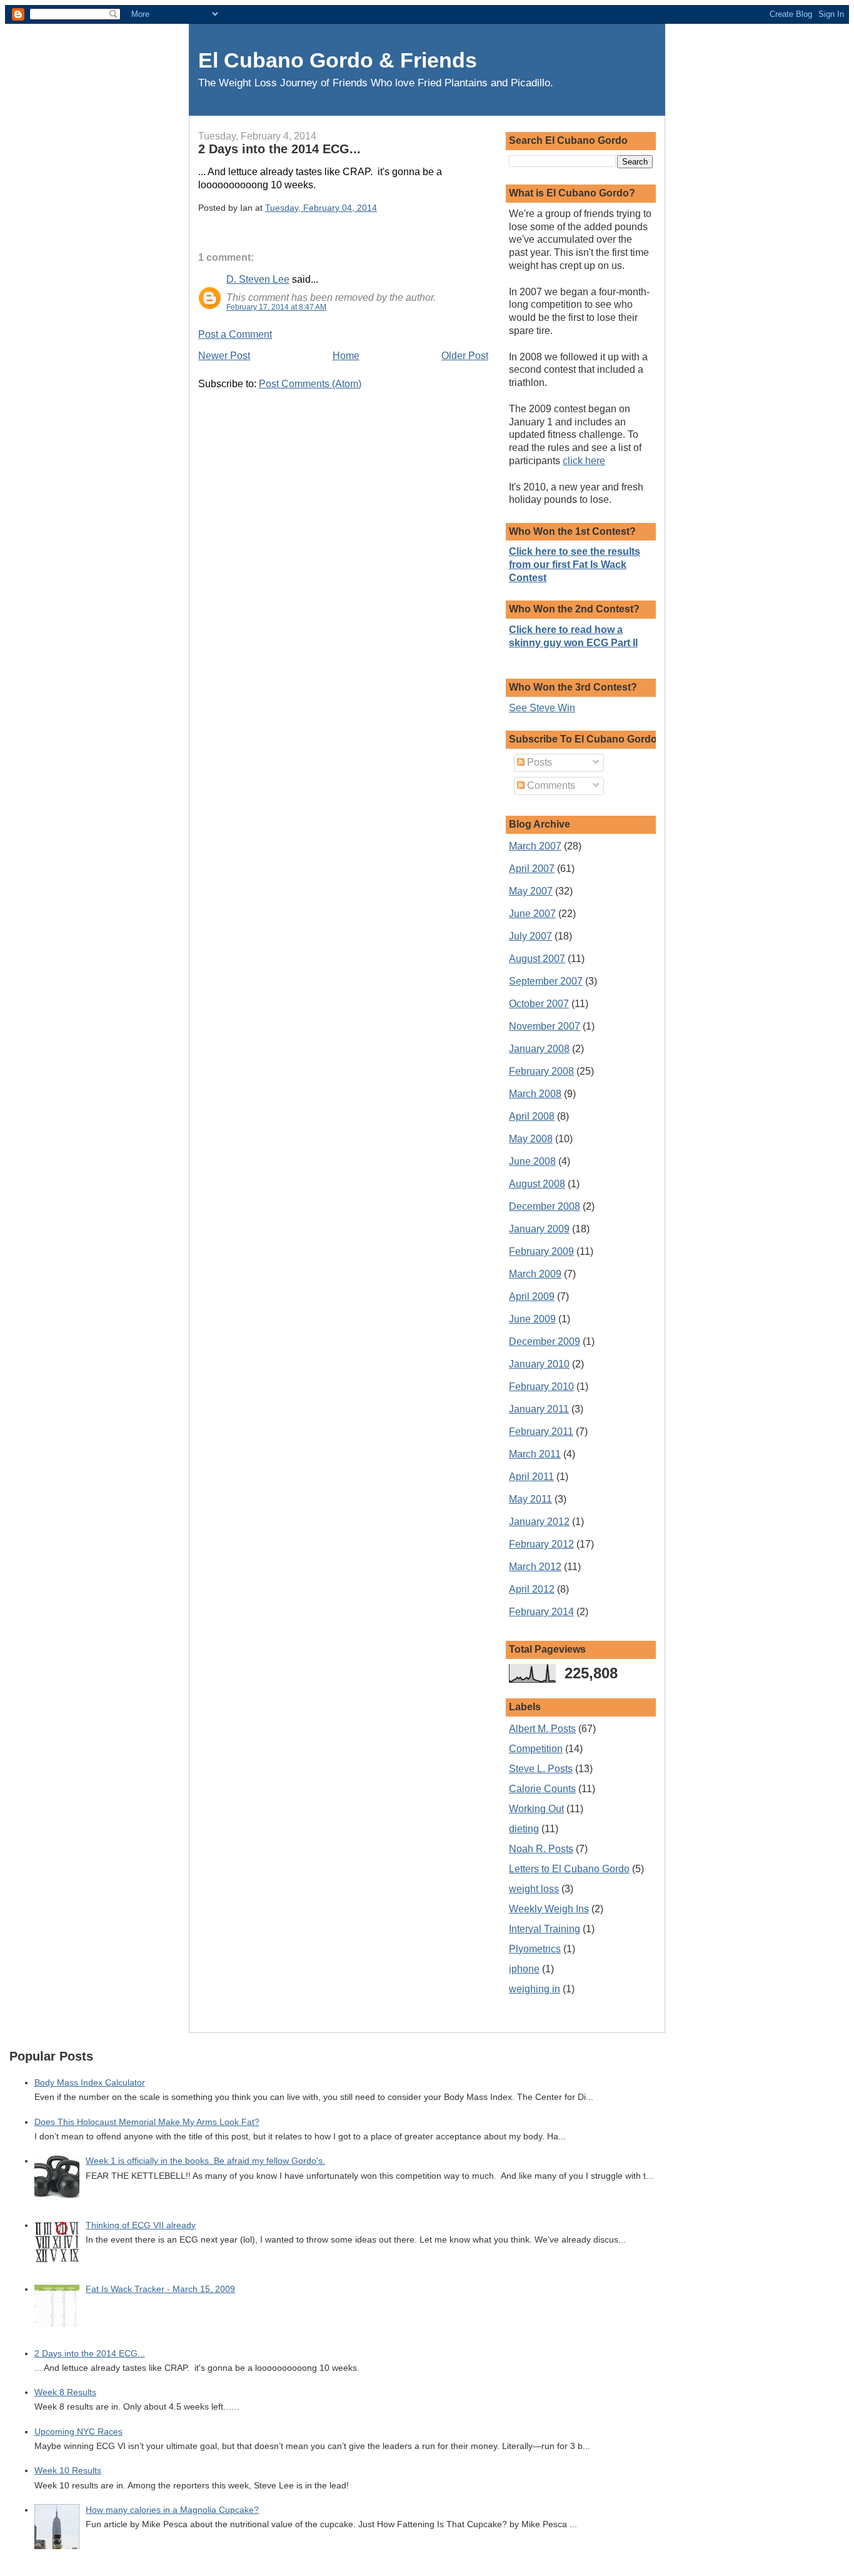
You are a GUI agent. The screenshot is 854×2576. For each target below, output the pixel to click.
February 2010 (541, 1387)
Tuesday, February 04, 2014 (321, 208)
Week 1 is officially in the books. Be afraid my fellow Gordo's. (205, 2161)
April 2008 (532, 1116)
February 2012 (541, 1544)
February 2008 (541, 1071)
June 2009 (532, 1319)
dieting (524, 1829)
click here (584, 461)
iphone (524, 1969)
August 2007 (537, 959)
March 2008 (535, 1094)
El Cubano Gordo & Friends (338, 60)
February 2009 (541, 1251)
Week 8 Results (65, 2392)
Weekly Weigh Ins (549, 1909)
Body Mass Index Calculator (90, 2083)
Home (346, 356)
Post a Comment (235, 334)
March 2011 (535, 1454)
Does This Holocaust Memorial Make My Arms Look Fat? (147, 2122)
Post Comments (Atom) (310, 384)
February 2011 (541, 1432)
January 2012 (539, 1522)
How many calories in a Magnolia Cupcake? (172, 2510)
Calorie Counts (542, 1789)
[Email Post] (381, 208)
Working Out (536, 1809)
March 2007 (535, 846)
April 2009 (532, 1296)
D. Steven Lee (258, 279)
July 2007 (530, 936)
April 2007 (532, 869)
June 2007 (532, 914)
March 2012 (535, 1567)
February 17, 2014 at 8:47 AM (276, 307)
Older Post (465, 356)
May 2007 (531, 891)
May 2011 (530, 1499)
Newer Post (224, 356)
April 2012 (532, 1589)
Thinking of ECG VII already (141, 2225)
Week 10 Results (68, 2471)
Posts (538, 762)
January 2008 (539, 1049)
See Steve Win (542, 708)
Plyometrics (535, 1949)
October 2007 (539, 1004)
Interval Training (545, 1929)
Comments (550, 785)
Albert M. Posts (542, 1729)
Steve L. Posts (541, 1769)
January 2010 (539, 1364)
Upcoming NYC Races (78, 2432)
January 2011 (539, 1409)
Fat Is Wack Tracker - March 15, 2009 (160, 2289)
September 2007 (546, 981)
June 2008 (532, 1161)
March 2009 (535, 1274)
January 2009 (539, 1229)
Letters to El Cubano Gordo (569, 1869)
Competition (536, 1749)
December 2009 (545, 1341)
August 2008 (537, 1184)
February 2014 (541, 1612)
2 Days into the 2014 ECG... (279, 149)
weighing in (535, 1989)
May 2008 (531, 1139)
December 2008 (545, 1206)
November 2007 (545, 1026)
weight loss (534, 1889)
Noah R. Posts (541, 1849)
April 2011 (531, 1477)
